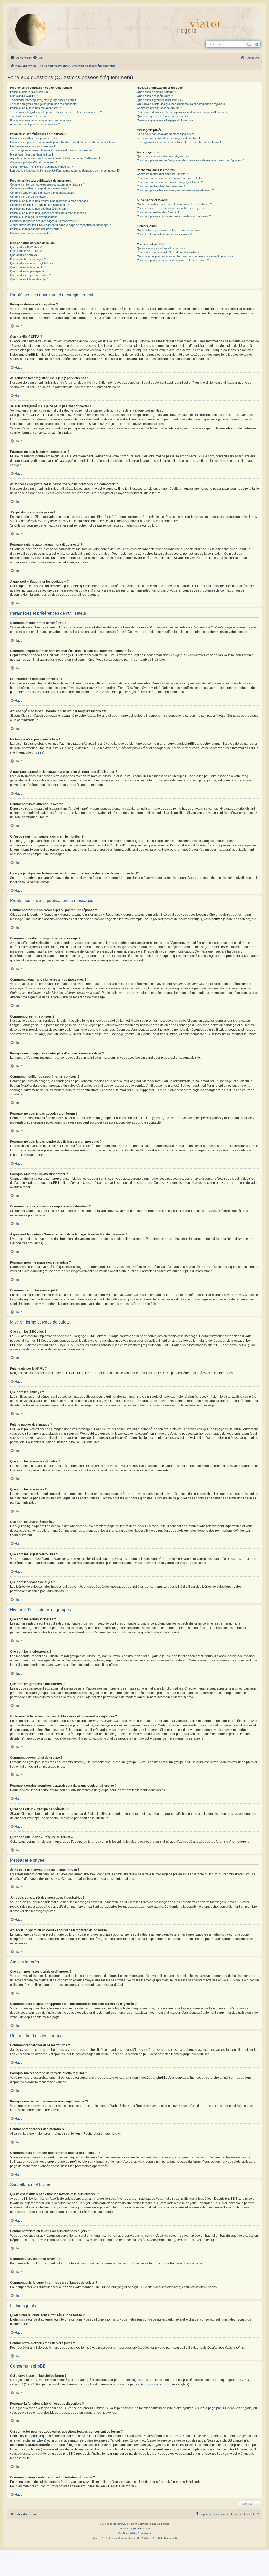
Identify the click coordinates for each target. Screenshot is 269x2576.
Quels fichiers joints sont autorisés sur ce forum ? (169, 230)
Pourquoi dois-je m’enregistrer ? (30, 92)
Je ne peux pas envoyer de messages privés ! (167, 134)
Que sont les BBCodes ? (26, 247)
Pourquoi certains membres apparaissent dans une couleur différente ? (182, 112)
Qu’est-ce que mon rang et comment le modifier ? (41, 167)
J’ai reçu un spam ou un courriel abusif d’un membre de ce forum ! (179, 142)
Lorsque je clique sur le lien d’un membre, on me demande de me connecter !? (65, 171)
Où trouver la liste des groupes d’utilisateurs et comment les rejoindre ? (182, 104)
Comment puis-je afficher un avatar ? (33, 162)
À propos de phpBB (155, 2384)
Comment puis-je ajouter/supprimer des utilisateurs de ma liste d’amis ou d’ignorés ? (190, 160)
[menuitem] (38, 58)
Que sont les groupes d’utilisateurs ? (160, 100)
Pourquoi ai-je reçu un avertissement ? (35, 217)
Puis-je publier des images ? (28, 259)
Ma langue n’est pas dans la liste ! (31, 154)
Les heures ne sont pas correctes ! (32, 146)
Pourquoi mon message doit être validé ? (36, 229)
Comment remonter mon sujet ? (30, 233)
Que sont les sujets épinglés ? (29, 271)
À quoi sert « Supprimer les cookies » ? (35, 124)
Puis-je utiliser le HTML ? (26, 251)
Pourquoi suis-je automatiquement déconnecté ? (41, 120)
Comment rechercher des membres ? (161, 186)
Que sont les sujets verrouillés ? (30, 275)
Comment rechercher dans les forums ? (162, 174)
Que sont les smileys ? (25, 255)
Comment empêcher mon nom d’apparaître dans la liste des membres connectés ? (63, 142)
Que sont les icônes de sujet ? (29, 279)
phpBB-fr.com (142, 2529)
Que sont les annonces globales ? (32, 263)
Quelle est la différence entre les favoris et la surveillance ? (174, 204)
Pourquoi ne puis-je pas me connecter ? (35, 108)
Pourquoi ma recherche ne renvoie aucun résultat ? (170, 178)
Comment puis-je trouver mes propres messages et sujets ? (175, 190)
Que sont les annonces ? (26, 267)
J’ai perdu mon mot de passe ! (29, 116)
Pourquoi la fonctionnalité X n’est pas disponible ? (168, 252)
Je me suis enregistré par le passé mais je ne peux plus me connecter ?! (56, 112)
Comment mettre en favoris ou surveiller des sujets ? (170, 208)
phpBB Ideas (225, 2408)
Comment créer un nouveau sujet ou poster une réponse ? (47, 184)
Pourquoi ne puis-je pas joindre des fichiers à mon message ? (49, 213)
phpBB (37, 753)
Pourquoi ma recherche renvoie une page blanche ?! (170, 182)
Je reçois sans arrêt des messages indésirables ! (168, 138)
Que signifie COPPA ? (24, 96)
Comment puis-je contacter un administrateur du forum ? (173, 260)
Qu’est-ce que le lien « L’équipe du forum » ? (165, 120)
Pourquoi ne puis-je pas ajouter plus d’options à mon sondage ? (50, 201)
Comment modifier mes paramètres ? (34, 138)
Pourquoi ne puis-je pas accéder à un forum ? (39, 209)
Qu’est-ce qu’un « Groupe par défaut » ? (163, 116)
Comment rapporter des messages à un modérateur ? (44, 221)
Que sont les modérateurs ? (155, 96)
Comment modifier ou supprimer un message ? (40, 188)
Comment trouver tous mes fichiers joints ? (164, 234)
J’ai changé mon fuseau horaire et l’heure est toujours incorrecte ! (52, 150)
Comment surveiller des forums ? (158, 212)
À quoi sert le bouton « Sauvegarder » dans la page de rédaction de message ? (60, 225)
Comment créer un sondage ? (29, 197)
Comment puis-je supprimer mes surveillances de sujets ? (174, 216)
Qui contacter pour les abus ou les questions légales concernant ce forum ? (185, 256)
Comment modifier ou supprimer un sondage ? (39, 205)
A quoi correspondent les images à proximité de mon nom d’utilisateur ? (55, 158)
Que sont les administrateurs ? (156, 92)
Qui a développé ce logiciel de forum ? (161, 248)
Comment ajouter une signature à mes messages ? (43, 193)
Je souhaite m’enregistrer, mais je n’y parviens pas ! (43, 100)
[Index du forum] (35, 29)
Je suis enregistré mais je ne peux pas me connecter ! (45, 104)
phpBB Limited (125, 2380)
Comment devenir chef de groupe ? (159, 108)
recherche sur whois (31, 2440)
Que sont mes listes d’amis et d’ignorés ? (163, 156)
